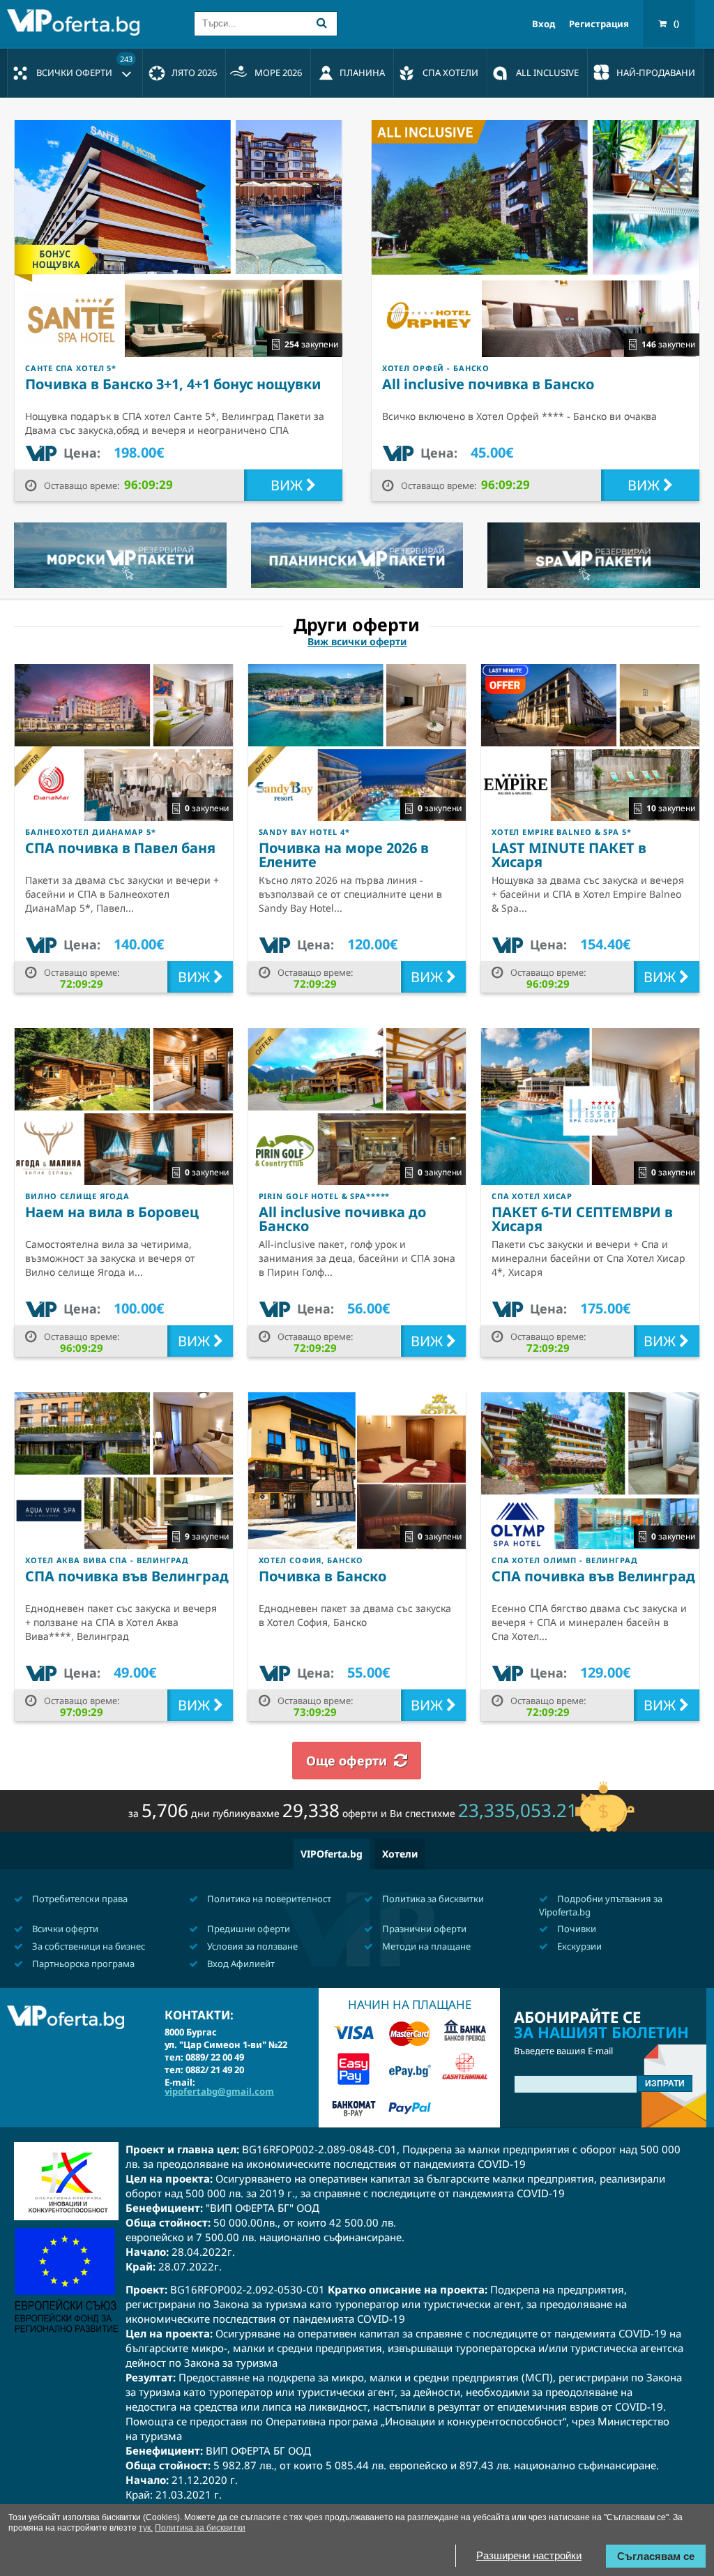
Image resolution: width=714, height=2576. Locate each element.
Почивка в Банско (322, 1576)
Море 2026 (278, 73)
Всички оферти (84, 66)
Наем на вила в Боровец (112, 1212)
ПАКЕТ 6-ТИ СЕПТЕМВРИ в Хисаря (582, 1219)
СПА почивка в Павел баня (120, 848)
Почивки (576, 1929)
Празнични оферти (423, 1929)
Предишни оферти (248, 1929)
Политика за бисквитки (432, 1899)
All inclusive (547, 73)
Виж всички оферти (357, 642)
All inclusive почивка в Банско (488, 384)
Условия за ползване (251, 1946)
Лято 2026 (194, 73)
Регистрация (599, 24)
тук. (146, 2528)
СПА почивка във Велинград (127, 1576)
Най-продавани (656, 73)
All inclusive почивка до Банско (342, 1219)
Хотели (400, 1854)
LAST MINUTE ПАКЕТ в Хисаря (569, 855)
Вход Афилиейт (240, 1964)
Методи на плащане (425, 1946)
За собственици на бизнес (88, 1946)
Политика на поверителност (268, 1899)
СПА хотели (450, 73)
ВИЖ (288, 485)
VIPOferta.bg (332, 1854)
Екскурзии (578, 1946)
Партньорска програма (82, 1964)
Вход (544, 24)
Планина (362, 73)
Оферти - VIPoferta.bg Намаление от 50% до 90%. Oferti (77, 22)
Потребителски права (79, 1899)
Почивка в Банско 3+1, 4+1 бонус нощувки (173, 384)
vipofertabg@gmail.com (219, 2091)
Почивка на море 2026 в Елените (344, 855)
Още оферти (347, 1761)
